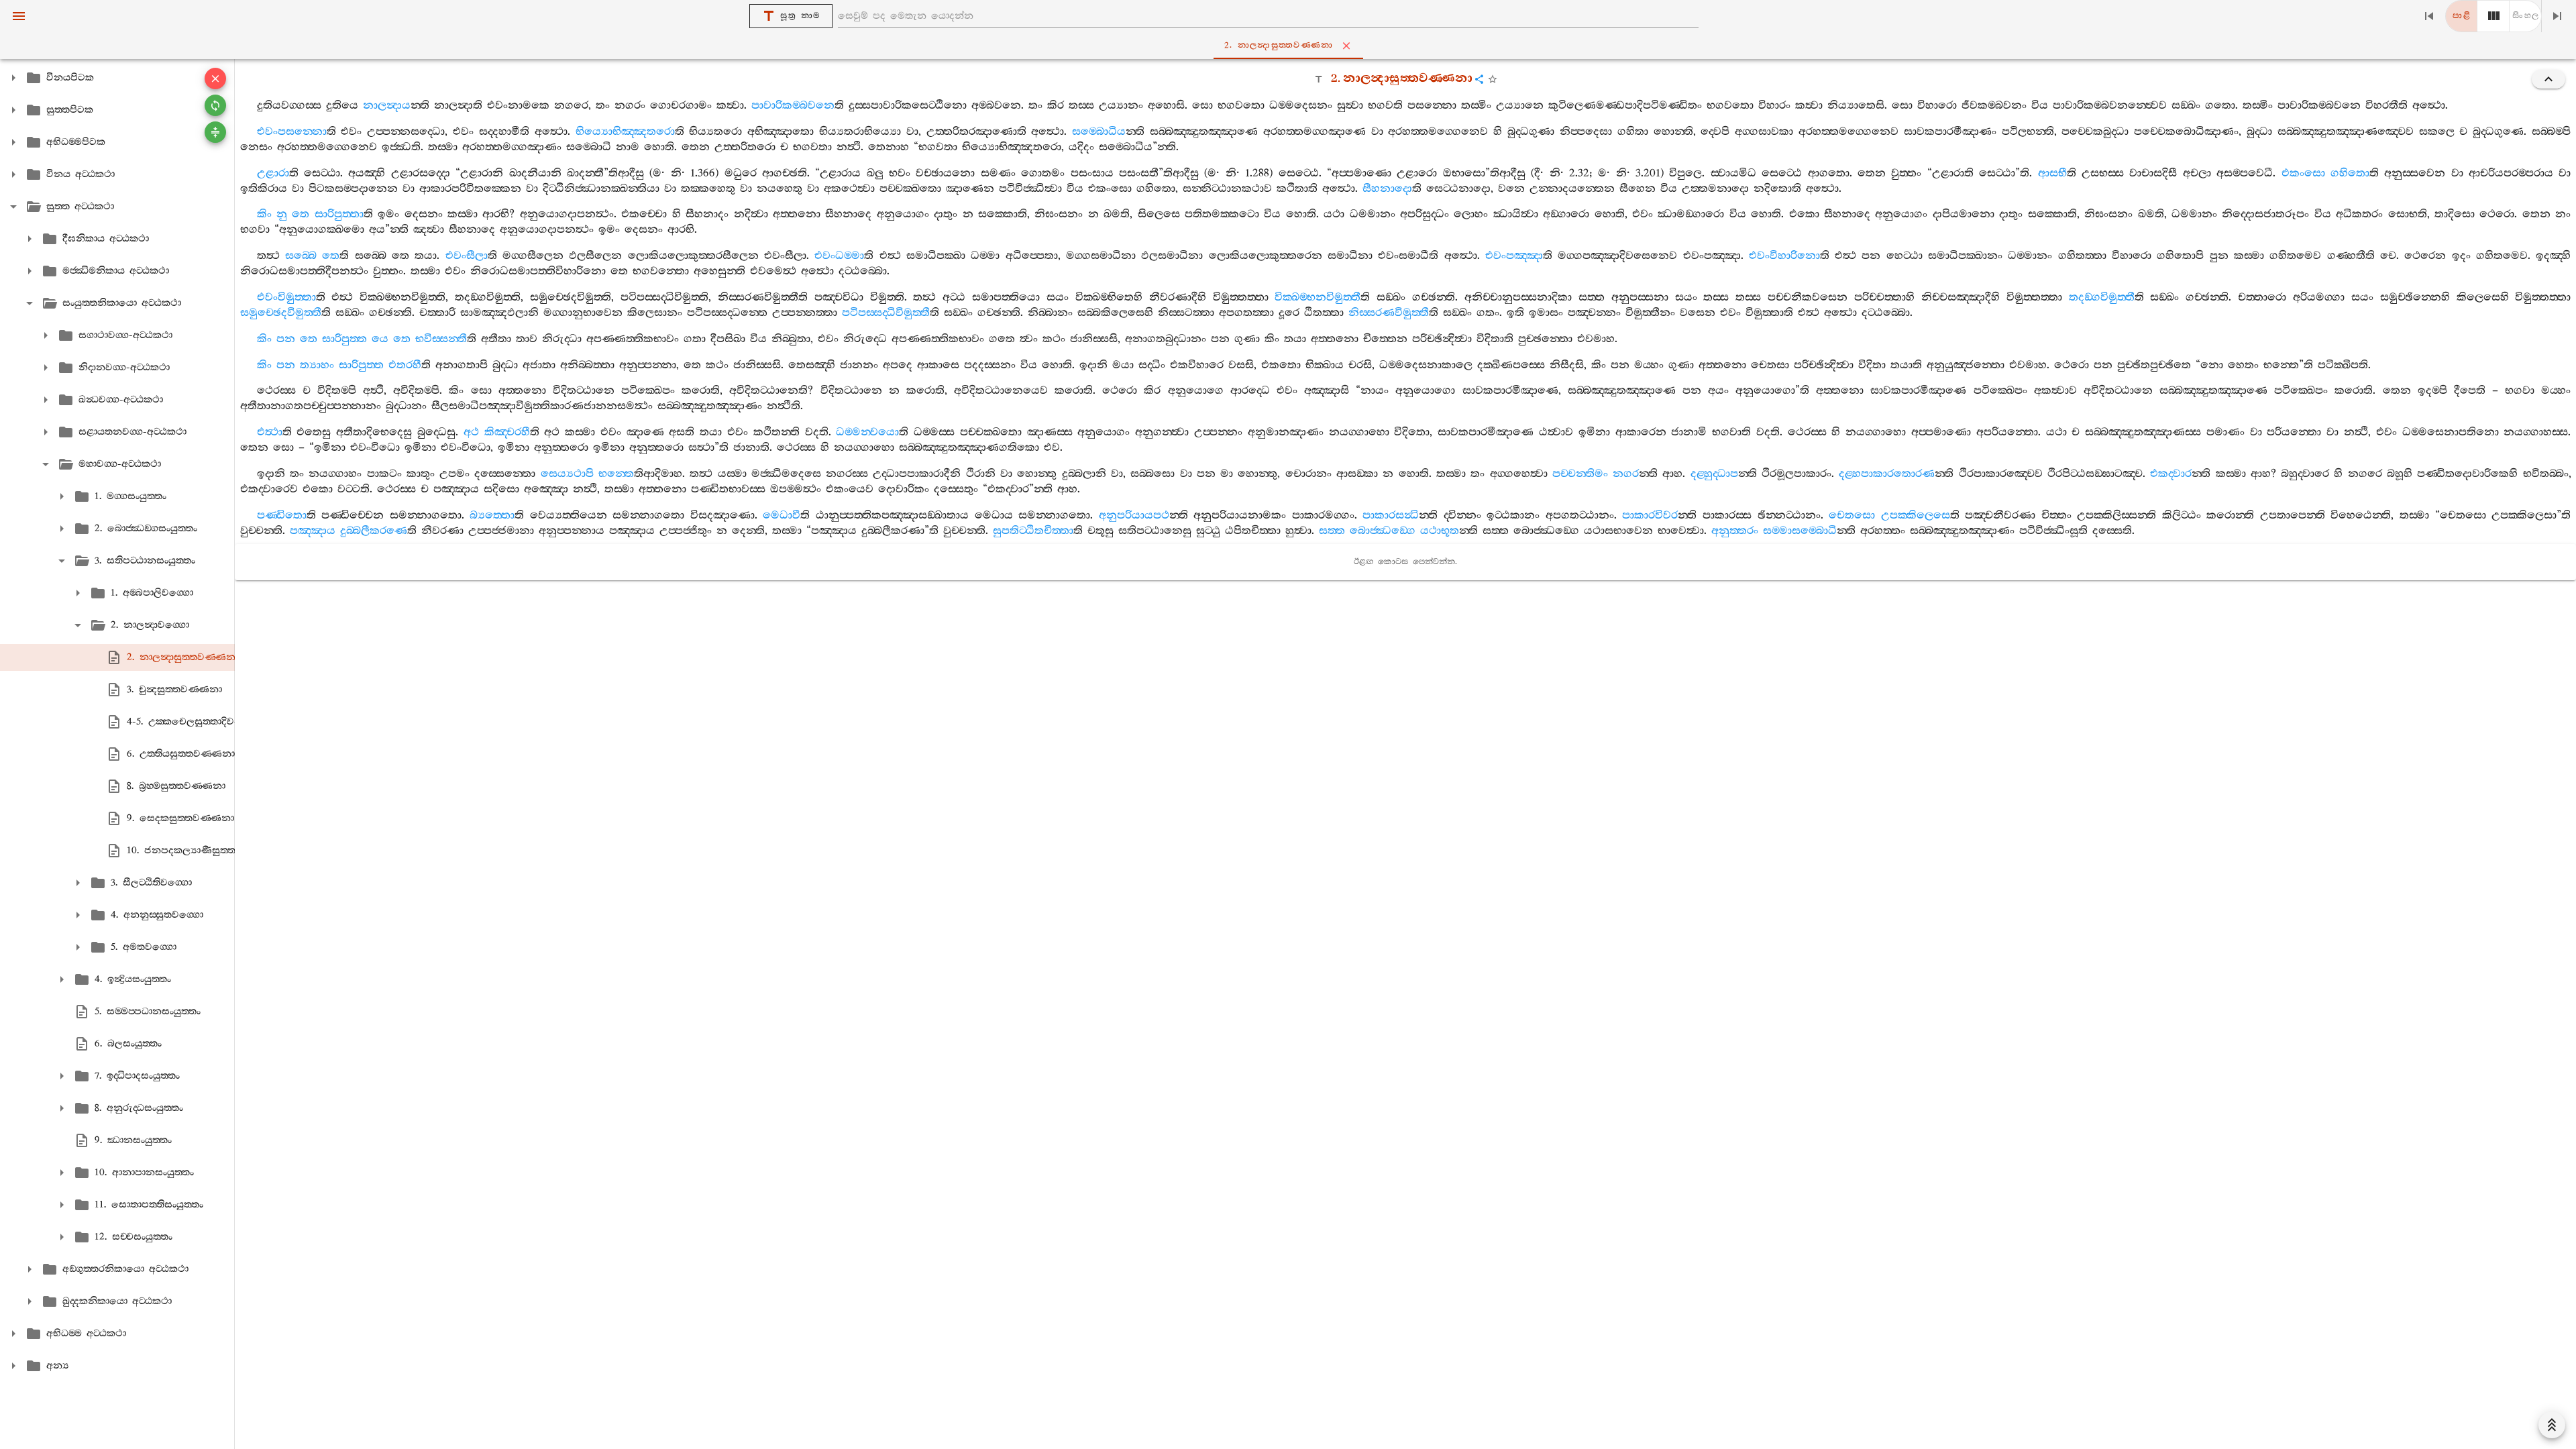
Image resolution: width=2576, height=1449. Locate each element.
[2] (2493, 16)
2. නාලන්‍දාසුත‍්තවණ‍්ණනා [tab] (1279, 45)
